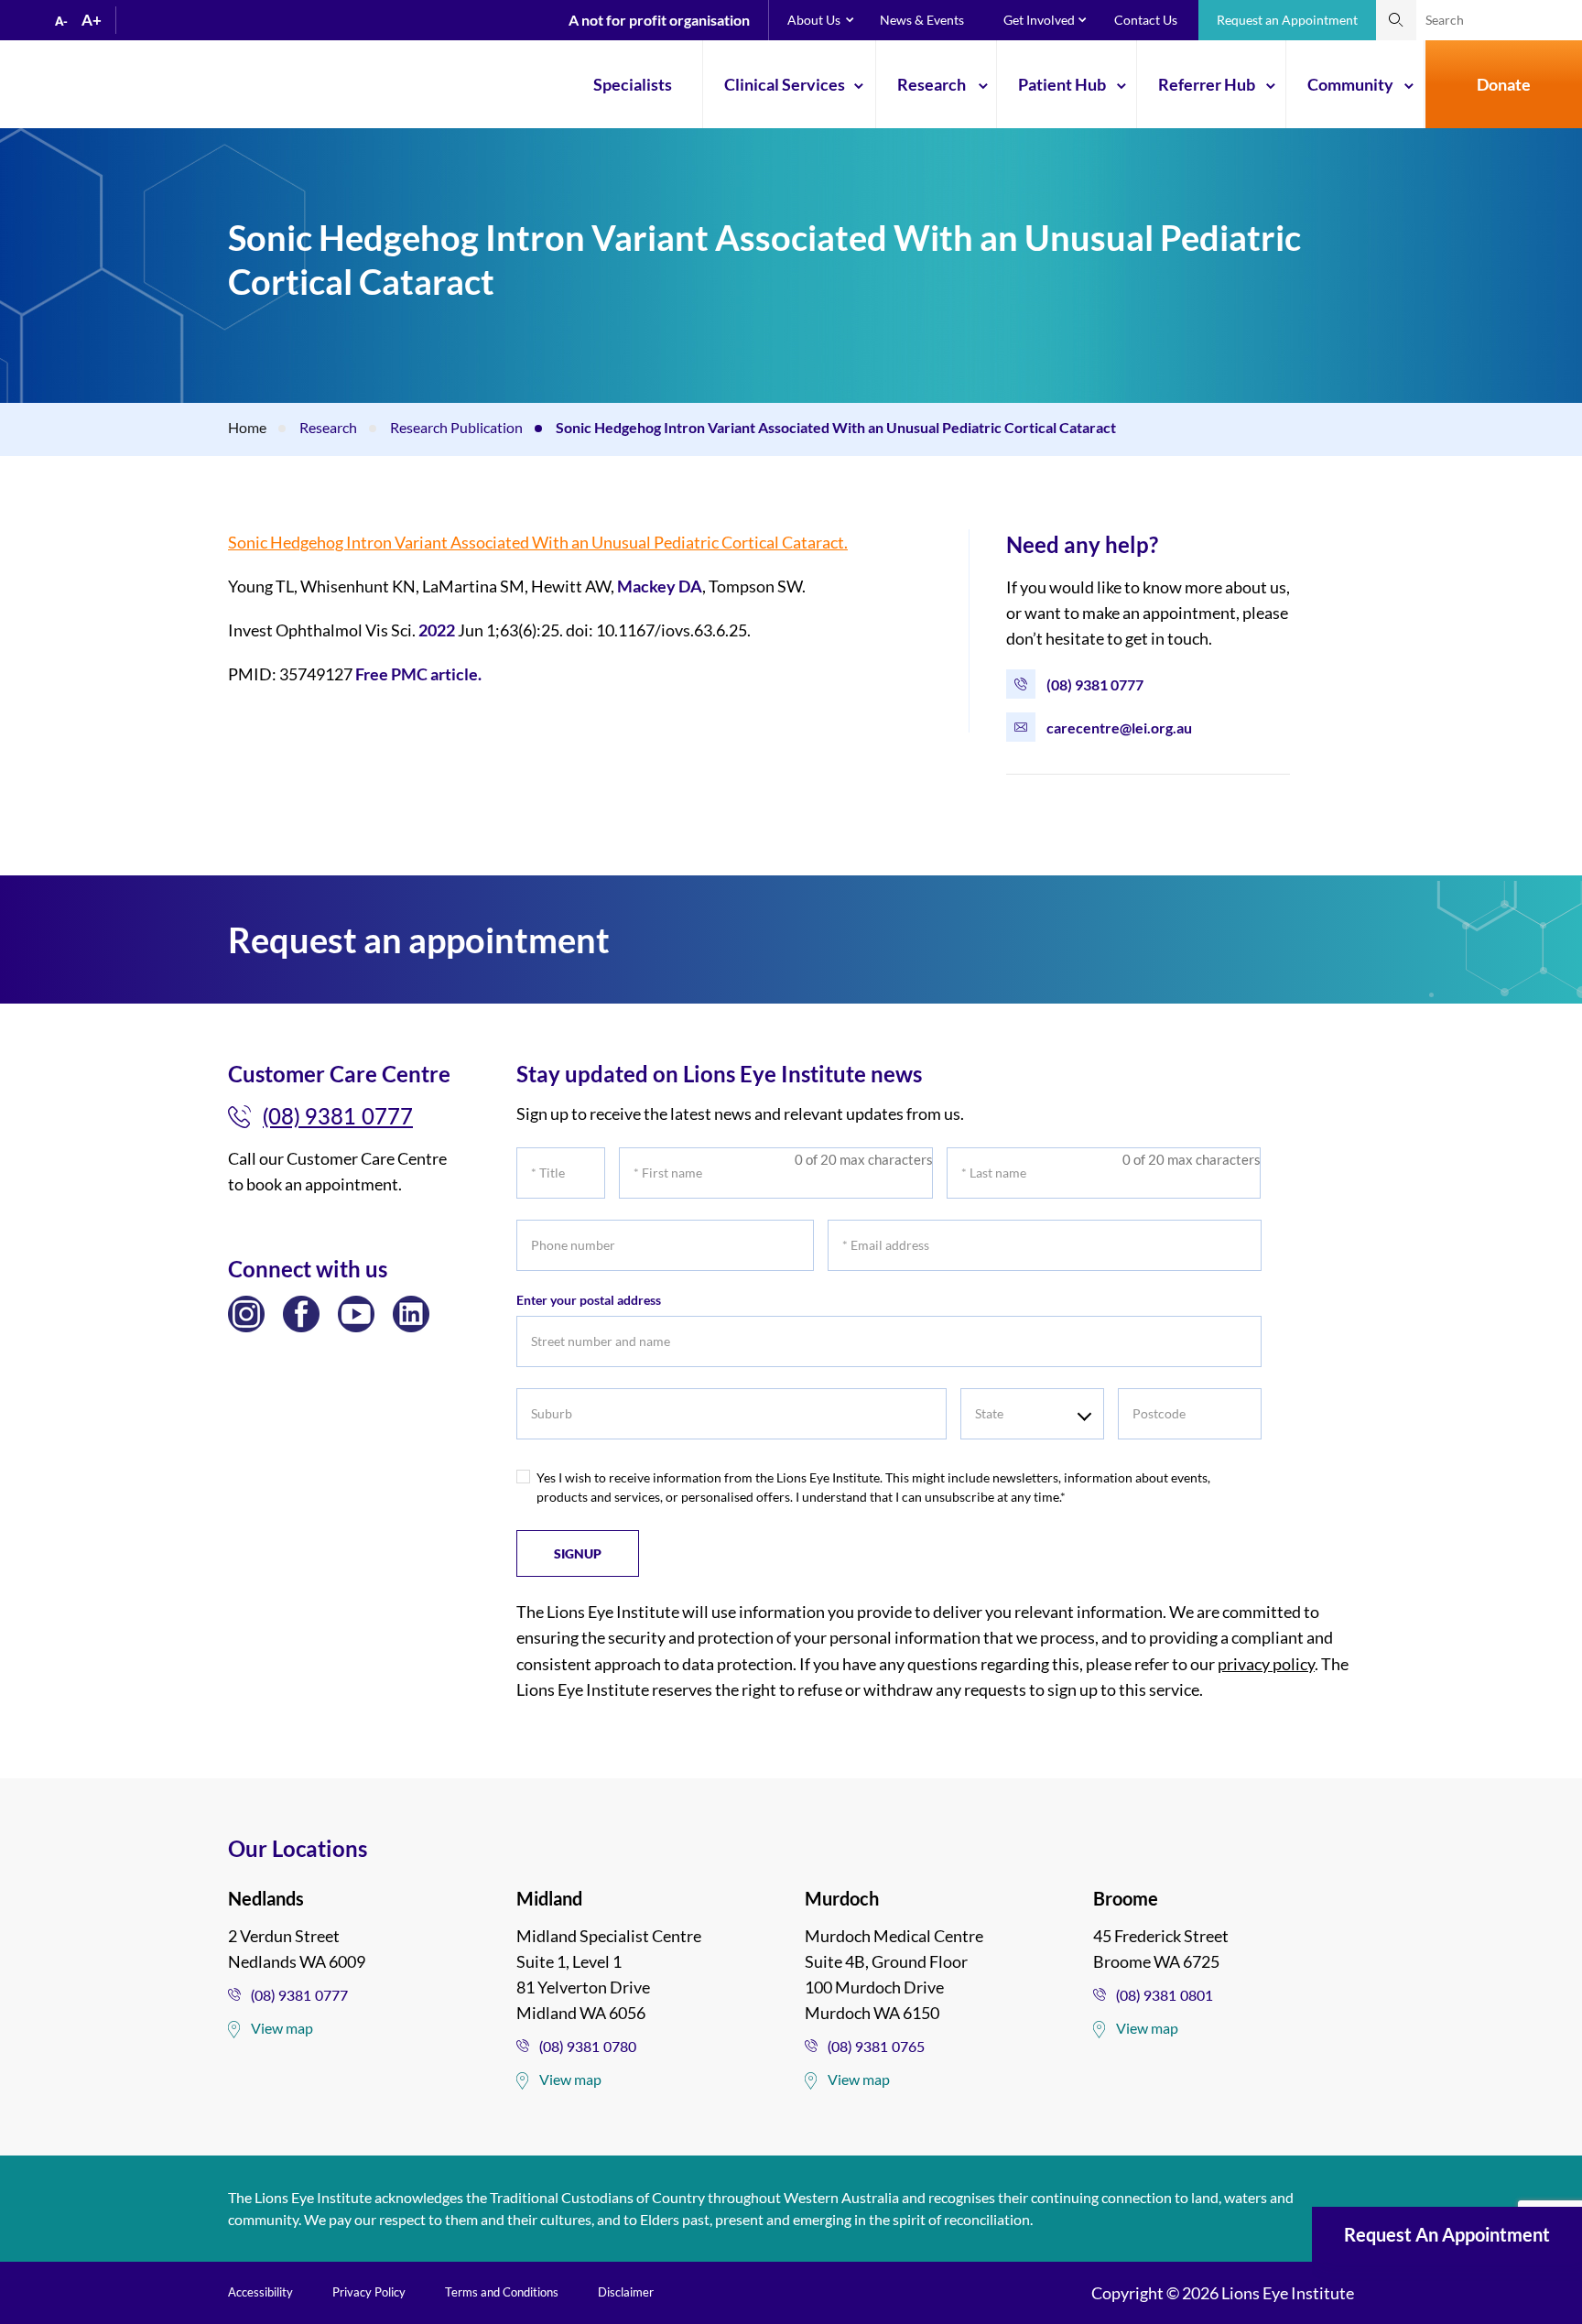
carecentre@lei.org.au (1119, 728)
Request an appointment (1447, 2234)
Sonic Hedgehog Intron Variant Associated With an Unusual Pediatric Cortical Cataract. (538, 542)
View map (282, 2028)
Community (1350, 84)
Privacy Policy (369, 2292)
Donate (1504, 84)
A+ (92, 20)
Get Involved (1039, 20)
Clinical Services (785, 84)
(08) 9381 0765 (876, 2046)
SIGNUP (578, 1553)
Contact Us (1146, 20)
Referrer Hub (1207, 84)
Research (932, 84)
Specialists (633, 84)
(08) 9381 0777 (1095, 684)
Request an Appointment (1287, 20)
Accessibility (260, 2292)
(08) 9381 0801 (1165, 1995)
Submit (1396, 20)
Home (247, 427)
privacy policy (1266, 1664)
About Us (814, 20)
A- (61, 21)
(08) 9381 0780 (588, 2046)
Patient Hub (1062, 84)
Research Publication (456, 427)
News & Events (922, 20)
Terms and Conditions (502, 2292)
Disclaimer (626, 2292)
